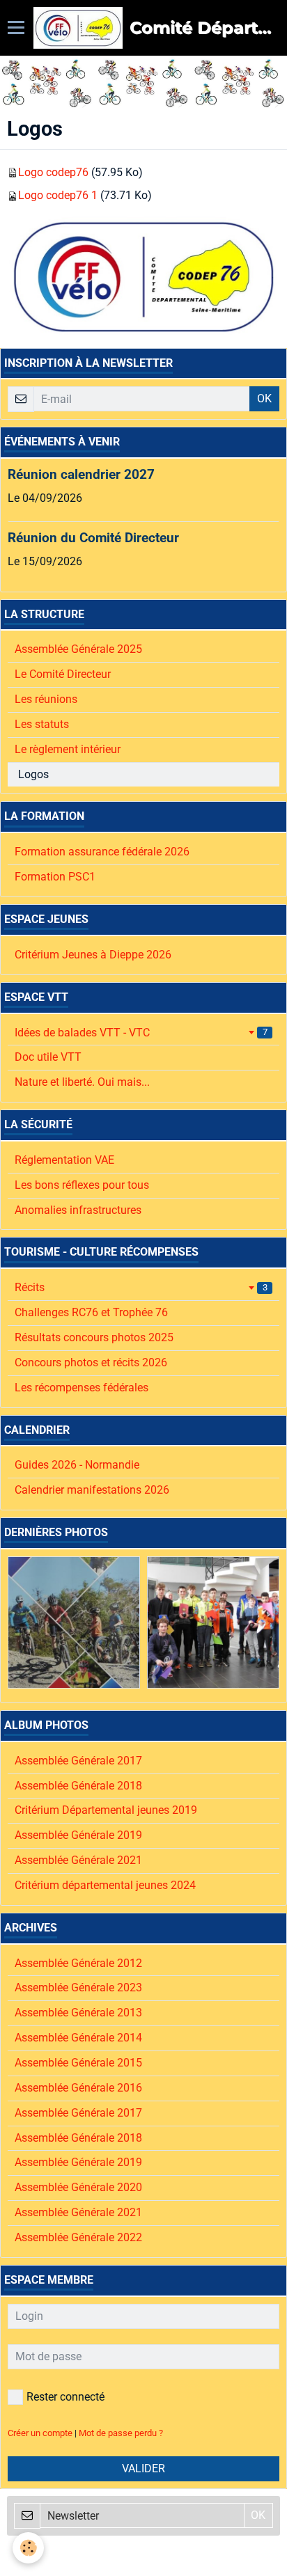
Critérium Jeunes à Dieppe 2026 (93, 955)
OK (264, 398)
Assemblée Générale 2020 (78, 2187)
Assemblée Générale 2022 (78, 2237)
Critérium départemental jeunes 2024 (105, 1885)
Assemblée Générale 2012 (78, 1963)
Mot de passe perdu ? (121, 2433)
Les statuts (42, 724)
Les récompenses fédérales (82, 1388)
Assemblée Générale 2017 (78, 1761)
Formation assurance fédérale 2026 (102, 852)
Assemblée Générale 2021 (78, 1860)
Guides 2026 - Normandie (77, 1465)
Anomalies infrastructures (78, 1210)
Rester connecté (65, 2397)
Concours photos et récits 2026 (91, 1362)
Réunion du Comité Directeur (93, 538)
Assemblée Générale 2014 (78, 2038)
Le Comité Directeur (63, 674)
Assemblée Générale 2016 (78, 2088)
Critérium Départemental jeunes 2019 (106, 1810)
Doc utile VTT (48, 1057)
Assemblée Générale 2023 (78, 1988)
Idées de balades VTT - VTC (141, 1033)
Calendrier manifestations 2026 (92, 1490)
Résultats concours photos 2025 (94, 1337)
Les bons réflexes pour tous (82, 1185)
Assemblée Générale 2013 (78, 2013)
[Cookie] (28, 2548)
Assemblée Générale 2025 (78, 649)
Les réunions (46, 699)
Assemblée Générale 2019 (78, 1835)
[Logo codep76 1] (143, 275)
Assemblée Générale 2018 (78, 1786)
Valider (143, 2468)
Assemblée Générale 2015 (78, 2063)
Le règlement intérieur (68, 749)
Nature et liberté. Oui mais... (82, 1082)
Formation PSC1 (55, 877)
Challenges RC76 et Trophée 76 (91, 1312)
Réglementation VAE (64, 1160)
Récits (141, 1287)
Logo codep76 (53, 172)
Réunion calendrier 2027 (81, 474)
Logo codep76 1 (58, 195)
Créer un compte (40, 2433)
